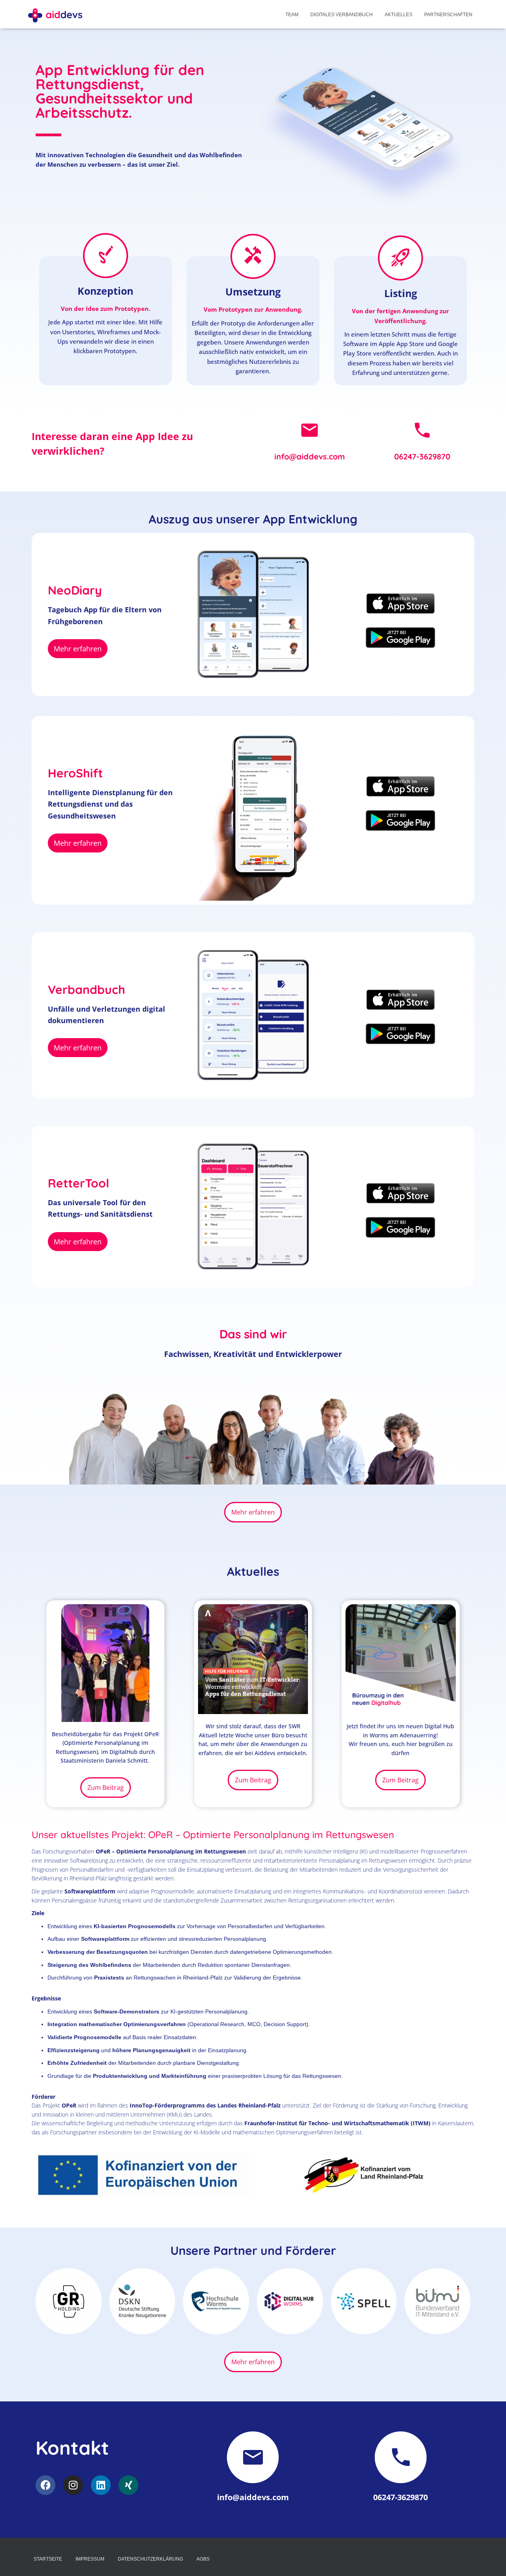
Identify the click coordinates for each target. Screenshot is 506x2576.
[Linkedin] (101, 2485)
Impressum (90, 2559)
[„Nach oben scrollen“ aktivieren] (490, 2560)
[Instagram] (73, 2485)
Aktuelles (398, 15)
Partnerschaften (448, 15)
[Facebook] (45, 2485)
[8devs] (55, 14)
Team (292, 15)
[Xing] (128, 2485)
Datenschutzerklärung (150, 2559)
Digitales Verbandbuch (342, 15)
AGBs (203, 2559)
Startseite (48, 2559)
